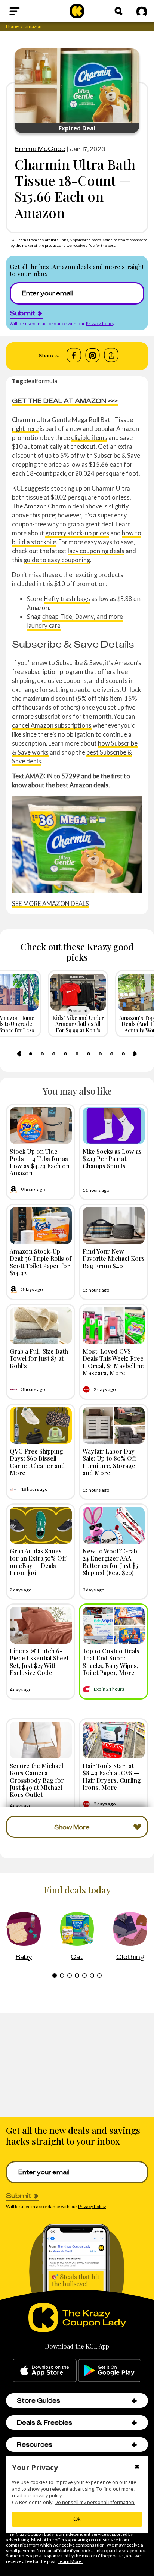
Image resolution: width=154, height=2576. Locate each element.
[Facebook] (74, 355)
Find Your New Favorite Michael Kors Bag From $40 (114, 1258)
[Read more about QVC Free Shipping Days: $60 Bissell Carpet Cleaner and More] (41, 1425)
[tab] (31, 1054)
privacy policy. (48, 2496)
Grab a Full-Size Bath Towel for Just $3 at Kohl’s (39, 1358)
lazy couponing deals (96, 551)
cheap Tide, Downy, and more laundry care (75, 621)
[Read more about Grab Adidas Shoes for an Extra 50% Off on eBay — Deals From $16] (41, 1525)
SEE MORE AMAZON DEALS (50, 903)
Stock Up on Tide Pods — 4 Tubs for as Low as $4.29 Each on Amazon (40, 1162)
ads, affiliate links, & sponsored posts (70, 240)
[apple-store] (45, 2371)
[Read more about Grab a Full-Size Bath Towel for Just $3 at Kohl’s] (41, 1325)
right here (25, 429)
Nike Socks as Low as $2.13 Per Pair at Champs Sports (112, 1158)
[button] (134, 2401)
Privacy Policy (100, 323)
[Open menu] (30, 11)
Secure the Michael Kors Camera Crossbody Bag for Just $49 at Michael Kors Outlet (37, 1780)
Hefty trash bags (67, 599)
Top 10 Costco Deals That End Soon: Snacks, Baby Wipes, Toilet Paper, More (111, 1662)
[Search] (118, 11)
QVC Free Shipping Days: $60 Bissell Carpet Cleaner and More (37, 1462)
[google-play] (110, 2371)
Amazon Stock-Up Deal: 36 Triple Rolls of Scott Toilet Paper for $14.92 (41, 1262)
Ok (77, 2519)
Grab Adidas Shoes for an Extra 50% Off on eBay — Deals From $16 (38, 1562)
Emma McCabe (40, 149)
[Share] (111, 355)
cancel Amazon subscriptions (52, 725)
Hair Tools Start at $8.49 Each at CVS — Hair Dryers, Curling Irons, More (112, 1776)
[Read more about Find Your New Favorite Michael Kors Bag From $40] (114, 1226)
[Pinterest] (93, 355)
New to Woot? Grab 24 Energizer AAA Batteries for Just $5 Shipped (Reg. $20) (110, 1562)
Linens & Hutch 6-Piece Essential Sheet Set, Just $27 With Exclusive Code (39, 1662)
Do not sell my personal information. (95, 2502)
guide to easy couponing (57, 560)
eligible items (89, 437)
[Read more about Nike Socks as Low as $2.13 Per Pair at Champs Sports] (114, 1126)
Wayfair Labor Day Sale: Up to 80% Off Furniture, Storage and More (109, 1462)
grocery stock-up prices (77, 533)
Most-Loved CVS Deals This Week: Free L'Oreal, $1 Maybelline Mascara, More (113, 1362)
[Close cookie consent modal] (137, 2468)
